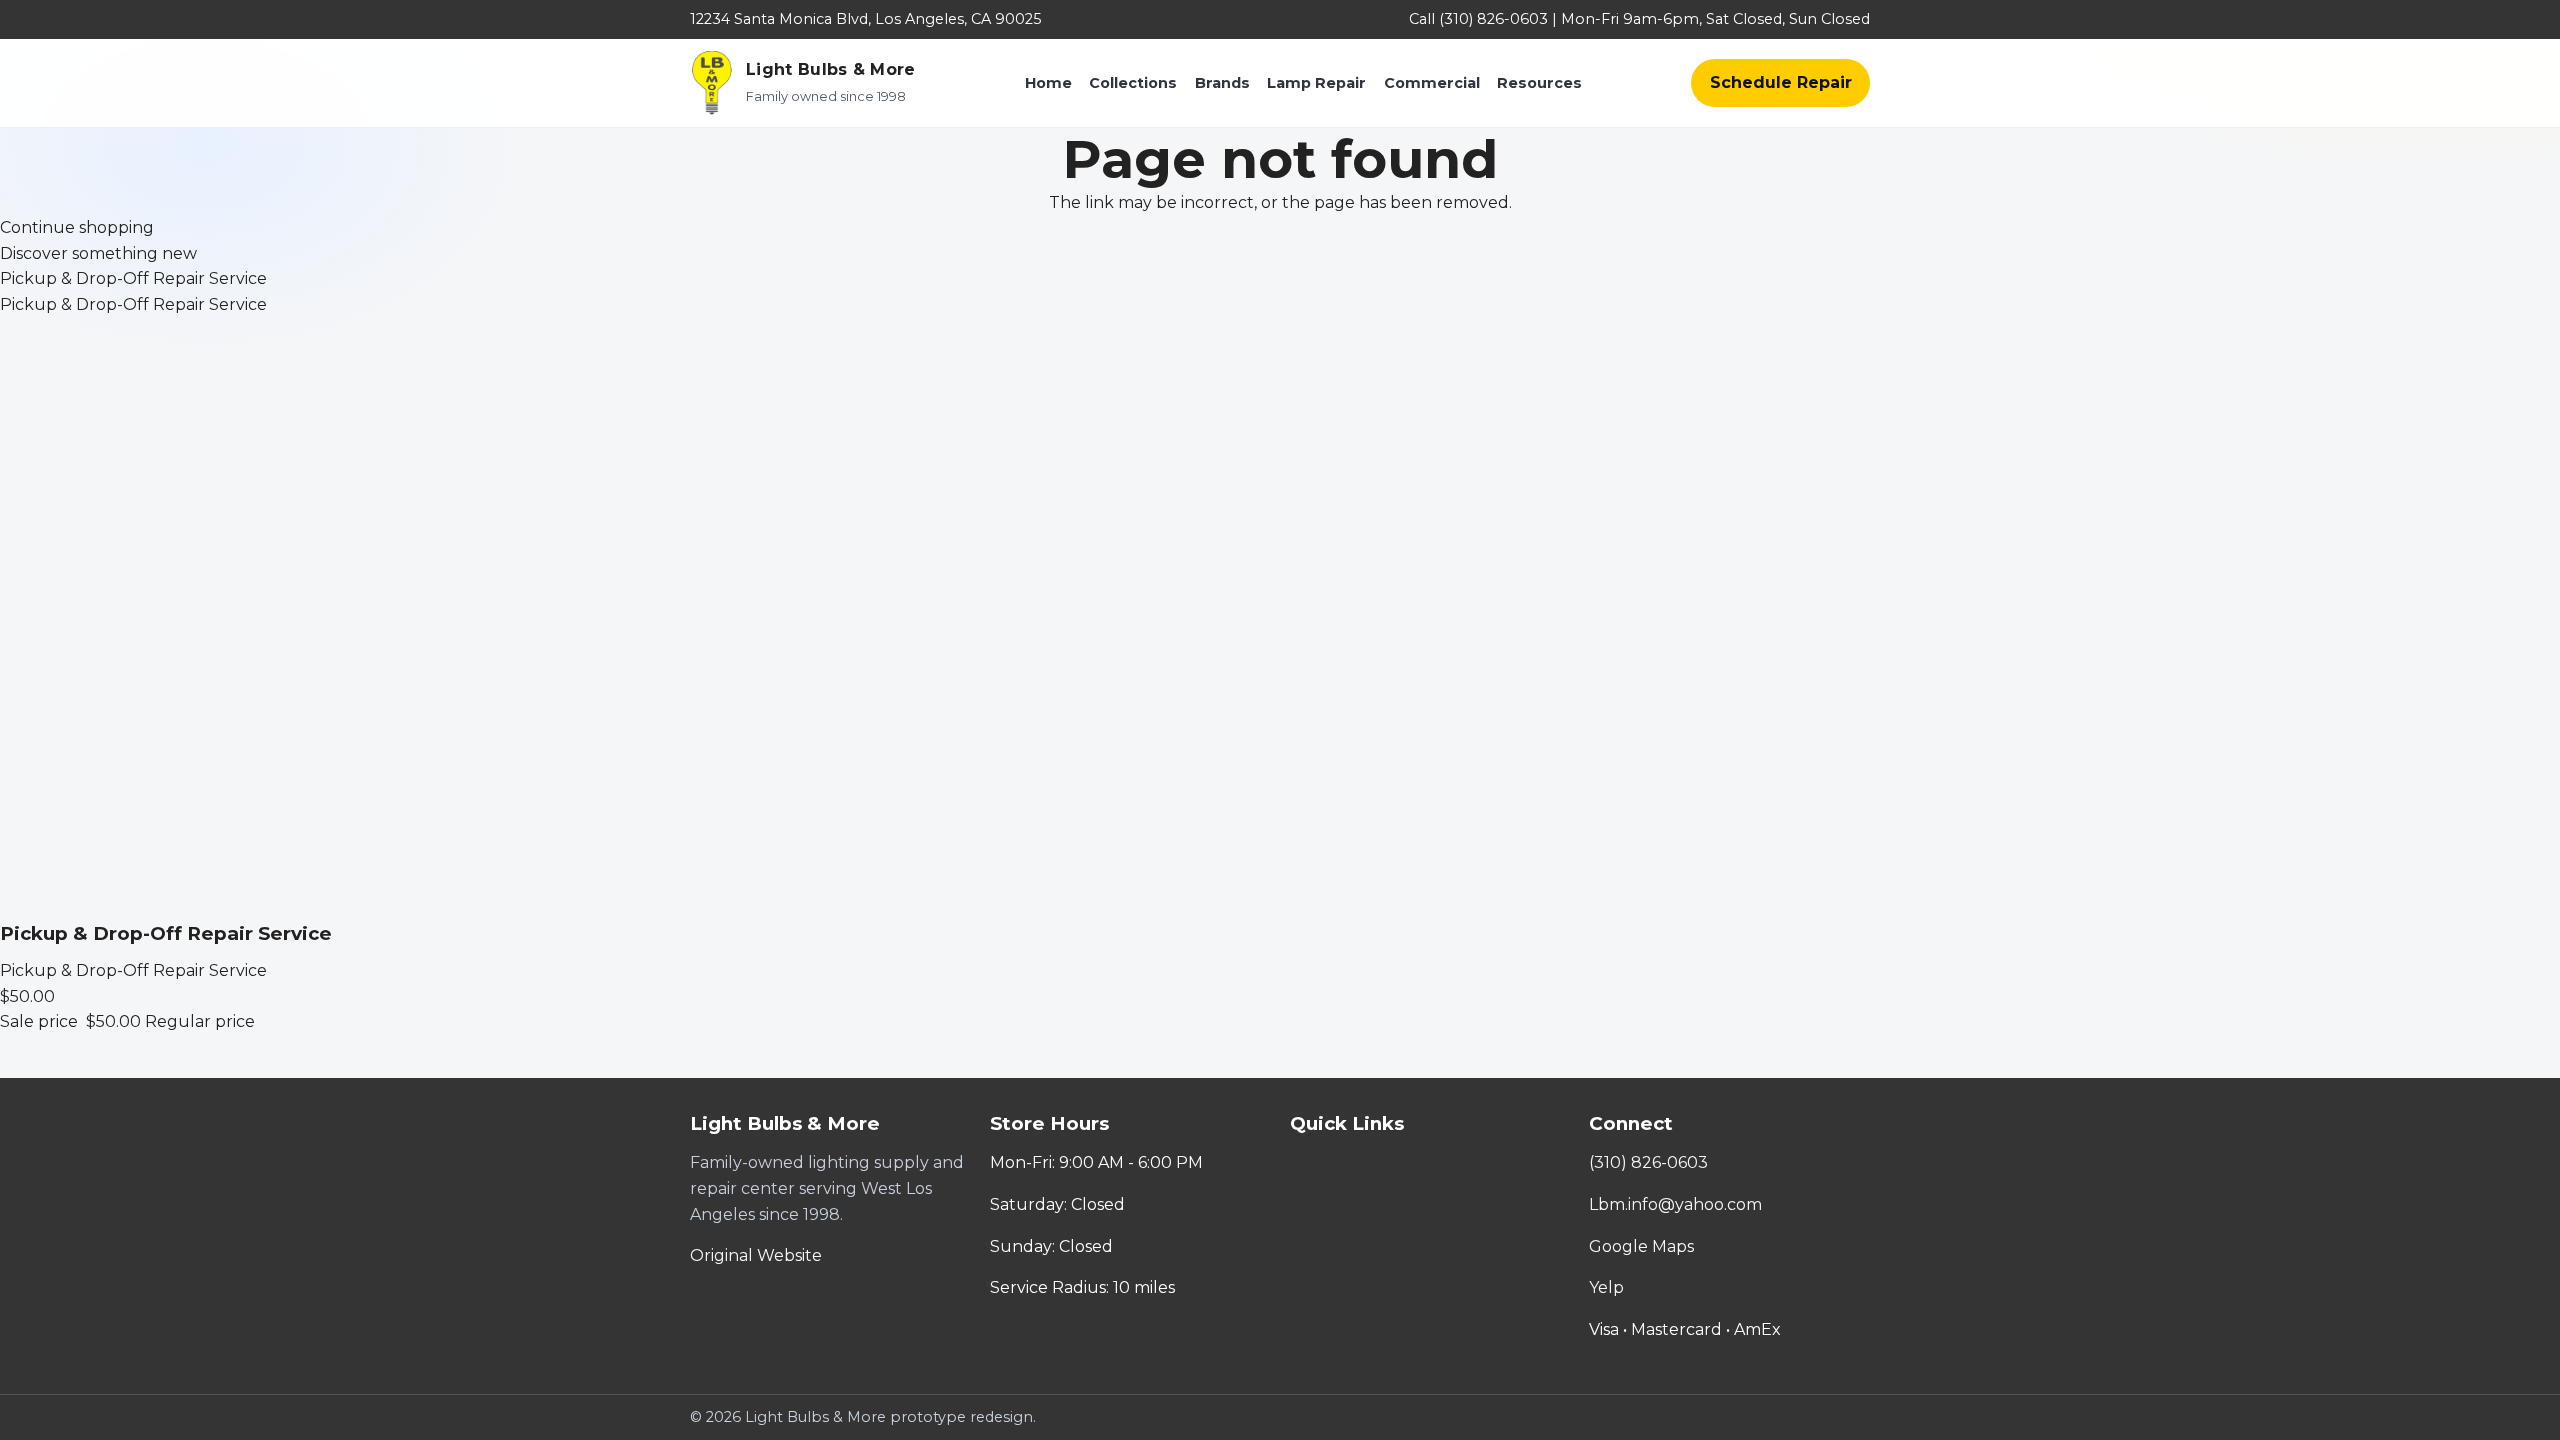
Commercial (1432, 83)
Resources (1539, 83)
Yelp (1606, 1287)
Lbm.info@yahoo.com (1675, 1204)
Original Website (756, 1255)
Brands (1222, 83)
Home (1048, 83)
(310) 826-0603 (1648, 1162)
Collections (1133, 83)
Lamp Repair (1316, 83)
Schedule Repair (1781, 82)
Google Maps (1641, 1246)
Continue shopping (77, 227)
